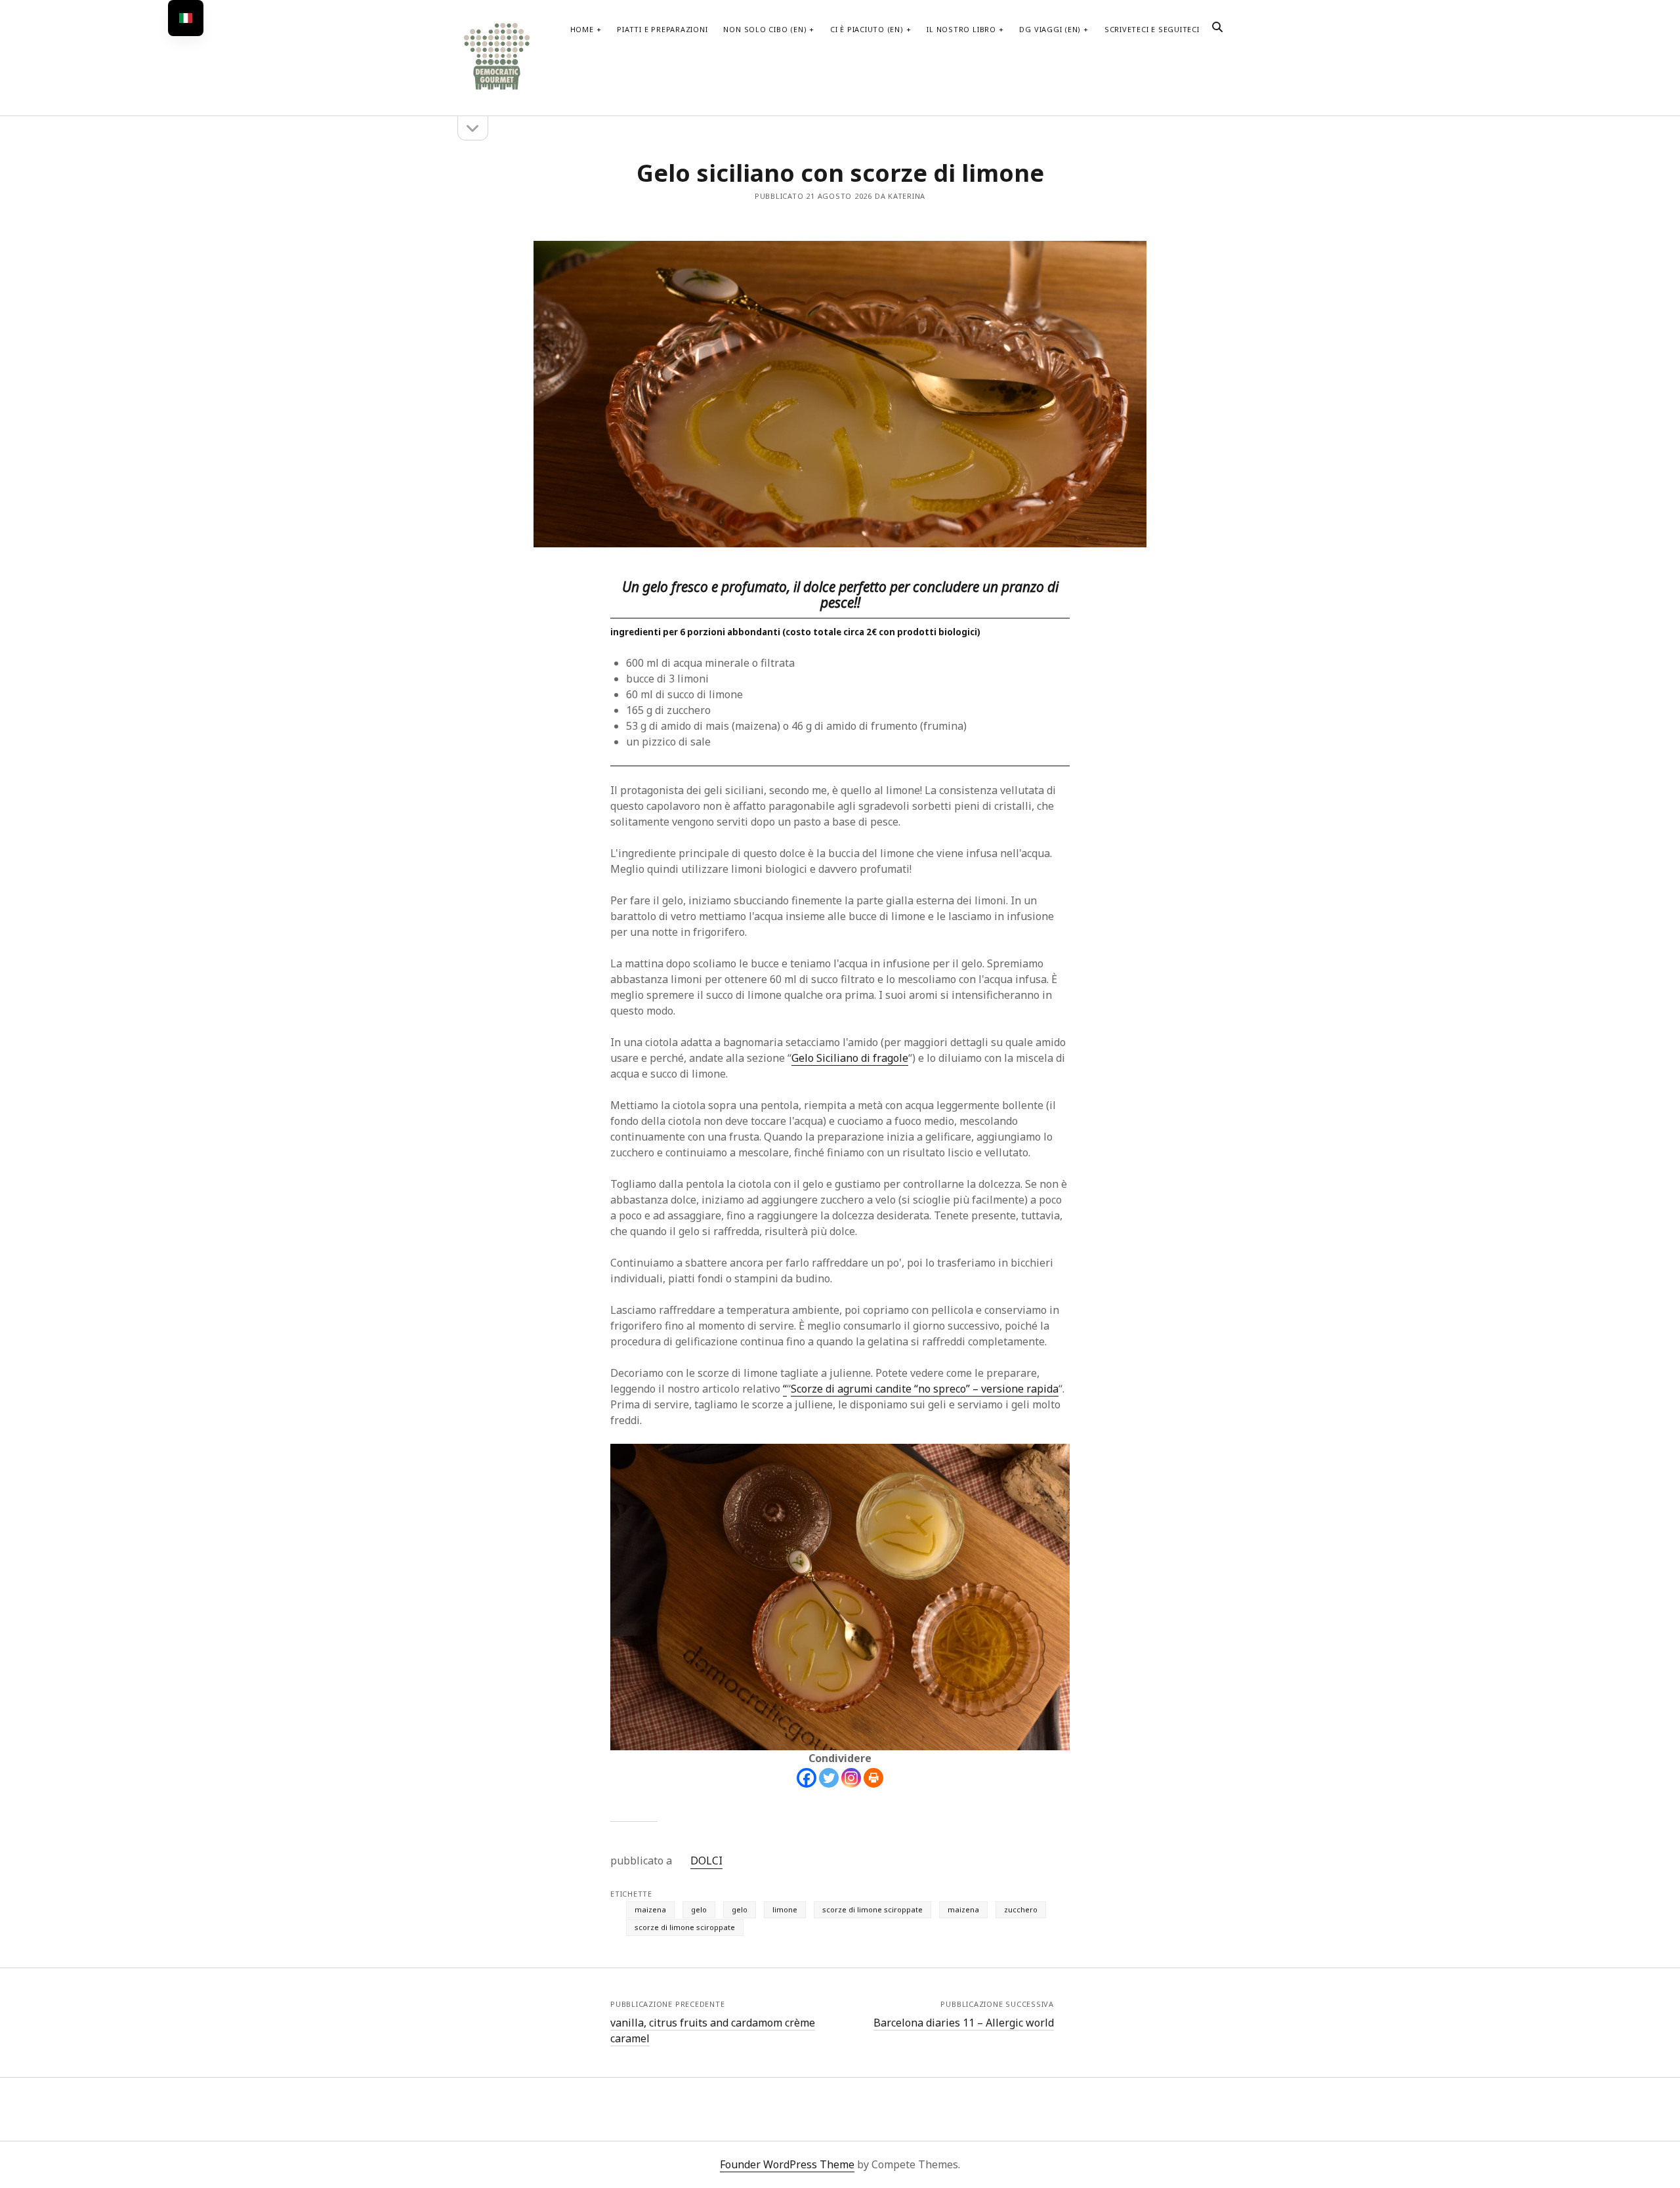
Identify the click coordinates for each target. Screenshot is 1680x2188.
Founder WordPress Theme (787, 2164)
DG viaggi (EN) (1050, 29)
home (582, 29)
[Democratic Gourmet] (497, 88)
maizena (650, 1909)
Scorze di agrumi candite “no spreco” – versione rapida (925, 1389)
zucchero (1021, 1909)
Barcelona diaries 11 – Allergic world (964, 2023)
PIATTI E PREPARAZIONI (662, 29)
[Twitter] (829, 1778)
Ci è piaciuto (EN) (867, 29)
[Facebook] (807, 1778)
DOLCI (706, 1861)
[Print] (873, 1778)
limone (785, 1909)
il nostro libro (961, 29)
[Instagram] (851, 1778)
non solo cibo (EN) (765, 29)
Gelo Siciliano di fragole (850, 1058)
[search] (1217, 28)
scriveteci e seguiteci (1152, 29)
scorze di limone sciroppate (872, 1909)
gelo (699, 1909)
